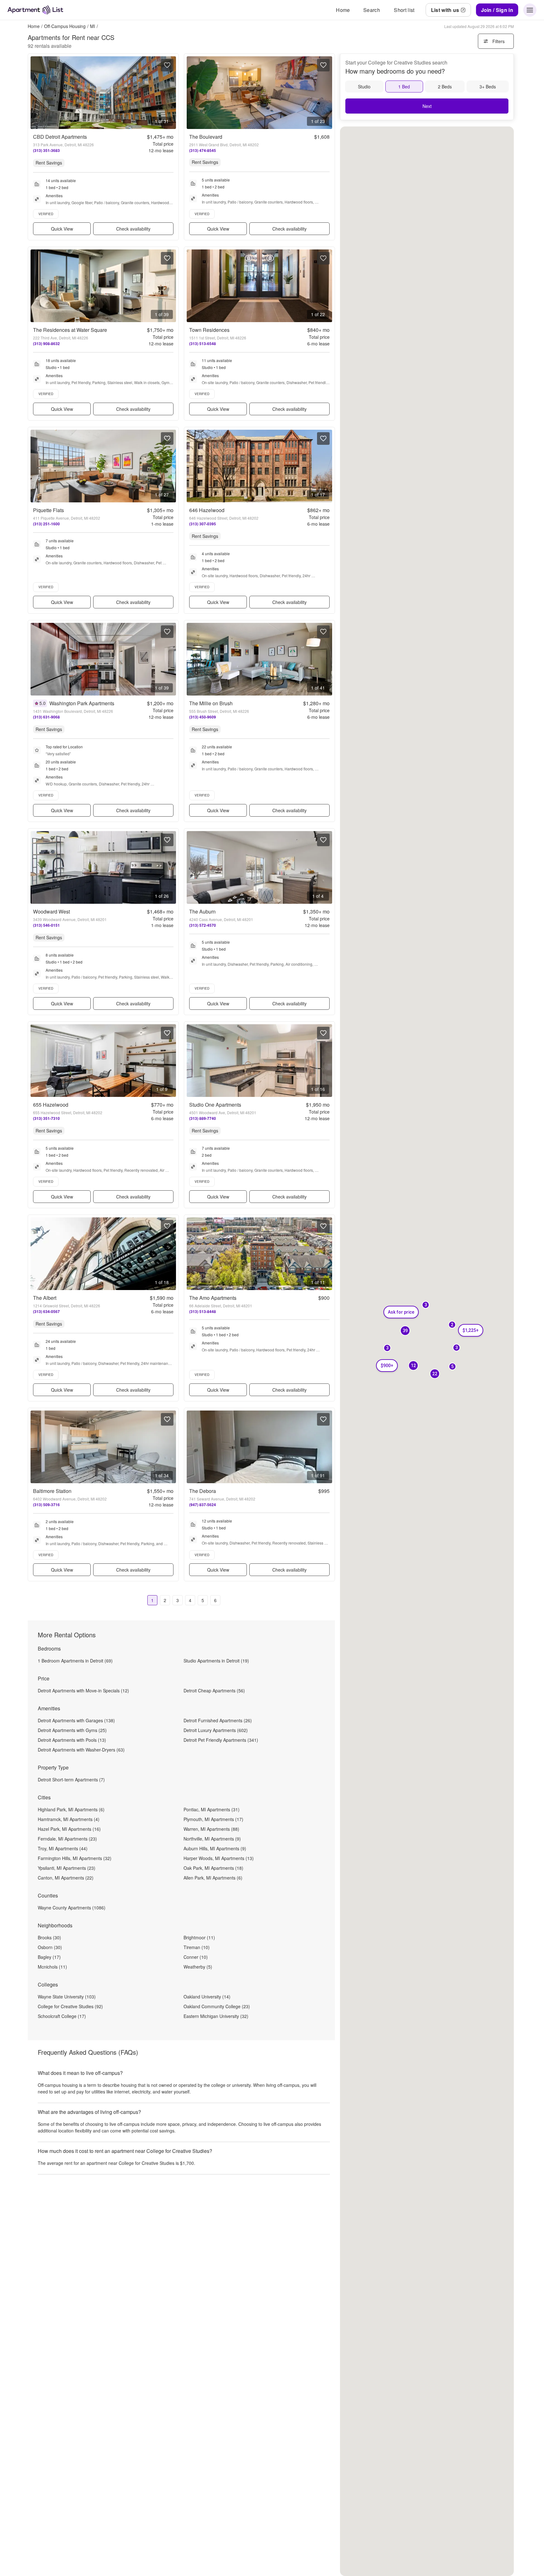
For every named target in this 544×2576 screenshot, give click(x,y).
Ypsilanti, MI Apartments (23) (67, 1868)
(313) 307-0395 (203, 524)
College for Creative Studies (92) (70, 2006)
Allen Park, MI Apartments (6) (213, 1878)
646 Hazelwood (207, 510)
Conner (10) (196, 1957)
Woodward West (51, 911)
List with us (445, 10)
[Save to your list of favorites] (167, 65)
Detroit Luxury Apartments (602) (216, 1730)
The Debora (203, 1491)
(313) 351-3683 (46, 150)
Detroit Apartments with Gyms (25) (72, 1730)
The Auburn (202, 911)
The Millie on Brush (211, 703)
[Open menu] (530, 10)
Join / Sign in (497, 10)
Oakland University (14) (207, 1997)
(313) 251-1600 (46, 524)
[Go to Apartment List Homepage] (35, 10)
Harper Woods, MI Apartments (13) (219, 1858)
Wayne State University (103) (67, 1997)
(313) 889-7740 (203, 1118)
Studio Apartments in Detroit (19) (216, 1661)
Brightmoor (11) (199, 1937)
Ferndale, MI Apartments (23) (67, 1839)
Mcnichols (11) (52, 1967)
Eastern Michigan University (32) (216, 2016)
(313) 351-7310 (46, 1118)
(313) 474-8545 (203, 150)
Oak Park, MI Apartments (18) (213, 1868)
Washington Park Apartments (82, 703)
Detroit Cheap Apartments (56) (214, 1690)
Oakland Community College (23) (217, 2006)
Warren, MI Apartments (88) (211, 1829)
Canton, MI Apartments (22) (66, 1878)
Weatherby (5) (198, 1967)
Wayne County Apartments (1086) (72, 1908)
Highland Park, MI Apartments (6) (71, 1809)
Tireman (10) (197, 1947)
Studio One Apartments (215, 1105)
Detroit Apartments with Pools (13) (72, 1740)
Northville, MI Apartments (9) (212, 1839)
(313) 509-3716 (46, 1505)
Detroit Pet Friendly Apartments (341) (221, 1740)
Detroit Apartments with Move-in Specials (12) (83, 1690)
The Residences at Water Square (70, 330)
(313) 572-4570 (203, 925)
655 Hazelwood (51, 1105)
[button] (435, 1374)
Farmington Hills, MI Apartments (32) (75, 1858)
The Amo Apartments (213, 1298)
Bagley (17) (49, 1957)
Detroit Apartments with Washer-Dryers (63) (81, 1750)
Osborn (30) (50, 1947)
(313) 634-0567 (46, 1311)
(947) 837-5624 (203, 1505)
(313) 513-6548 (203, 344)
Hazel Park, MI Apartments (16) (69, 1829)
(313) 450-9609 (203, 717)
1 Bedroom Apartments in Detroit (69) (75, 1661)
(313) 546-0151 (46, 925)
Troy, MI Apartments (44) (63, 1848)
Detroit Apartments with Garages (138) (76, 1720)
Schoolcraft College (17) (62, 2016)
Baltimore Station (52, 1491)
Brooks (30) (49, 1937)
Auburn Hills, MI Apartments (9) (215, 1848)
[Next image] (171, 93)
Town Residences (209, 330)
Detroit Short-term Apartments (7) (71, 1780)
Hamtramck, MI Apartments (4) (69, 1819)
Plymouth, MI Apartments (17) (213, 1819)
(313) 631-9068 (46, 717)
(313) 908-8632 (46, 344)
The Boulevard (206, 137)
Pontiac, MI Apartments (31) (212, 1809)
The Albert (45, 1298)
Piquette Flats (48, 510)
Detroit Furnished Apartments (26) (218, 1720)
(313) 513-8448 (203, 1311)
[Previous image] (36, 93)
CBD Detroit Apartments (60, 137)
